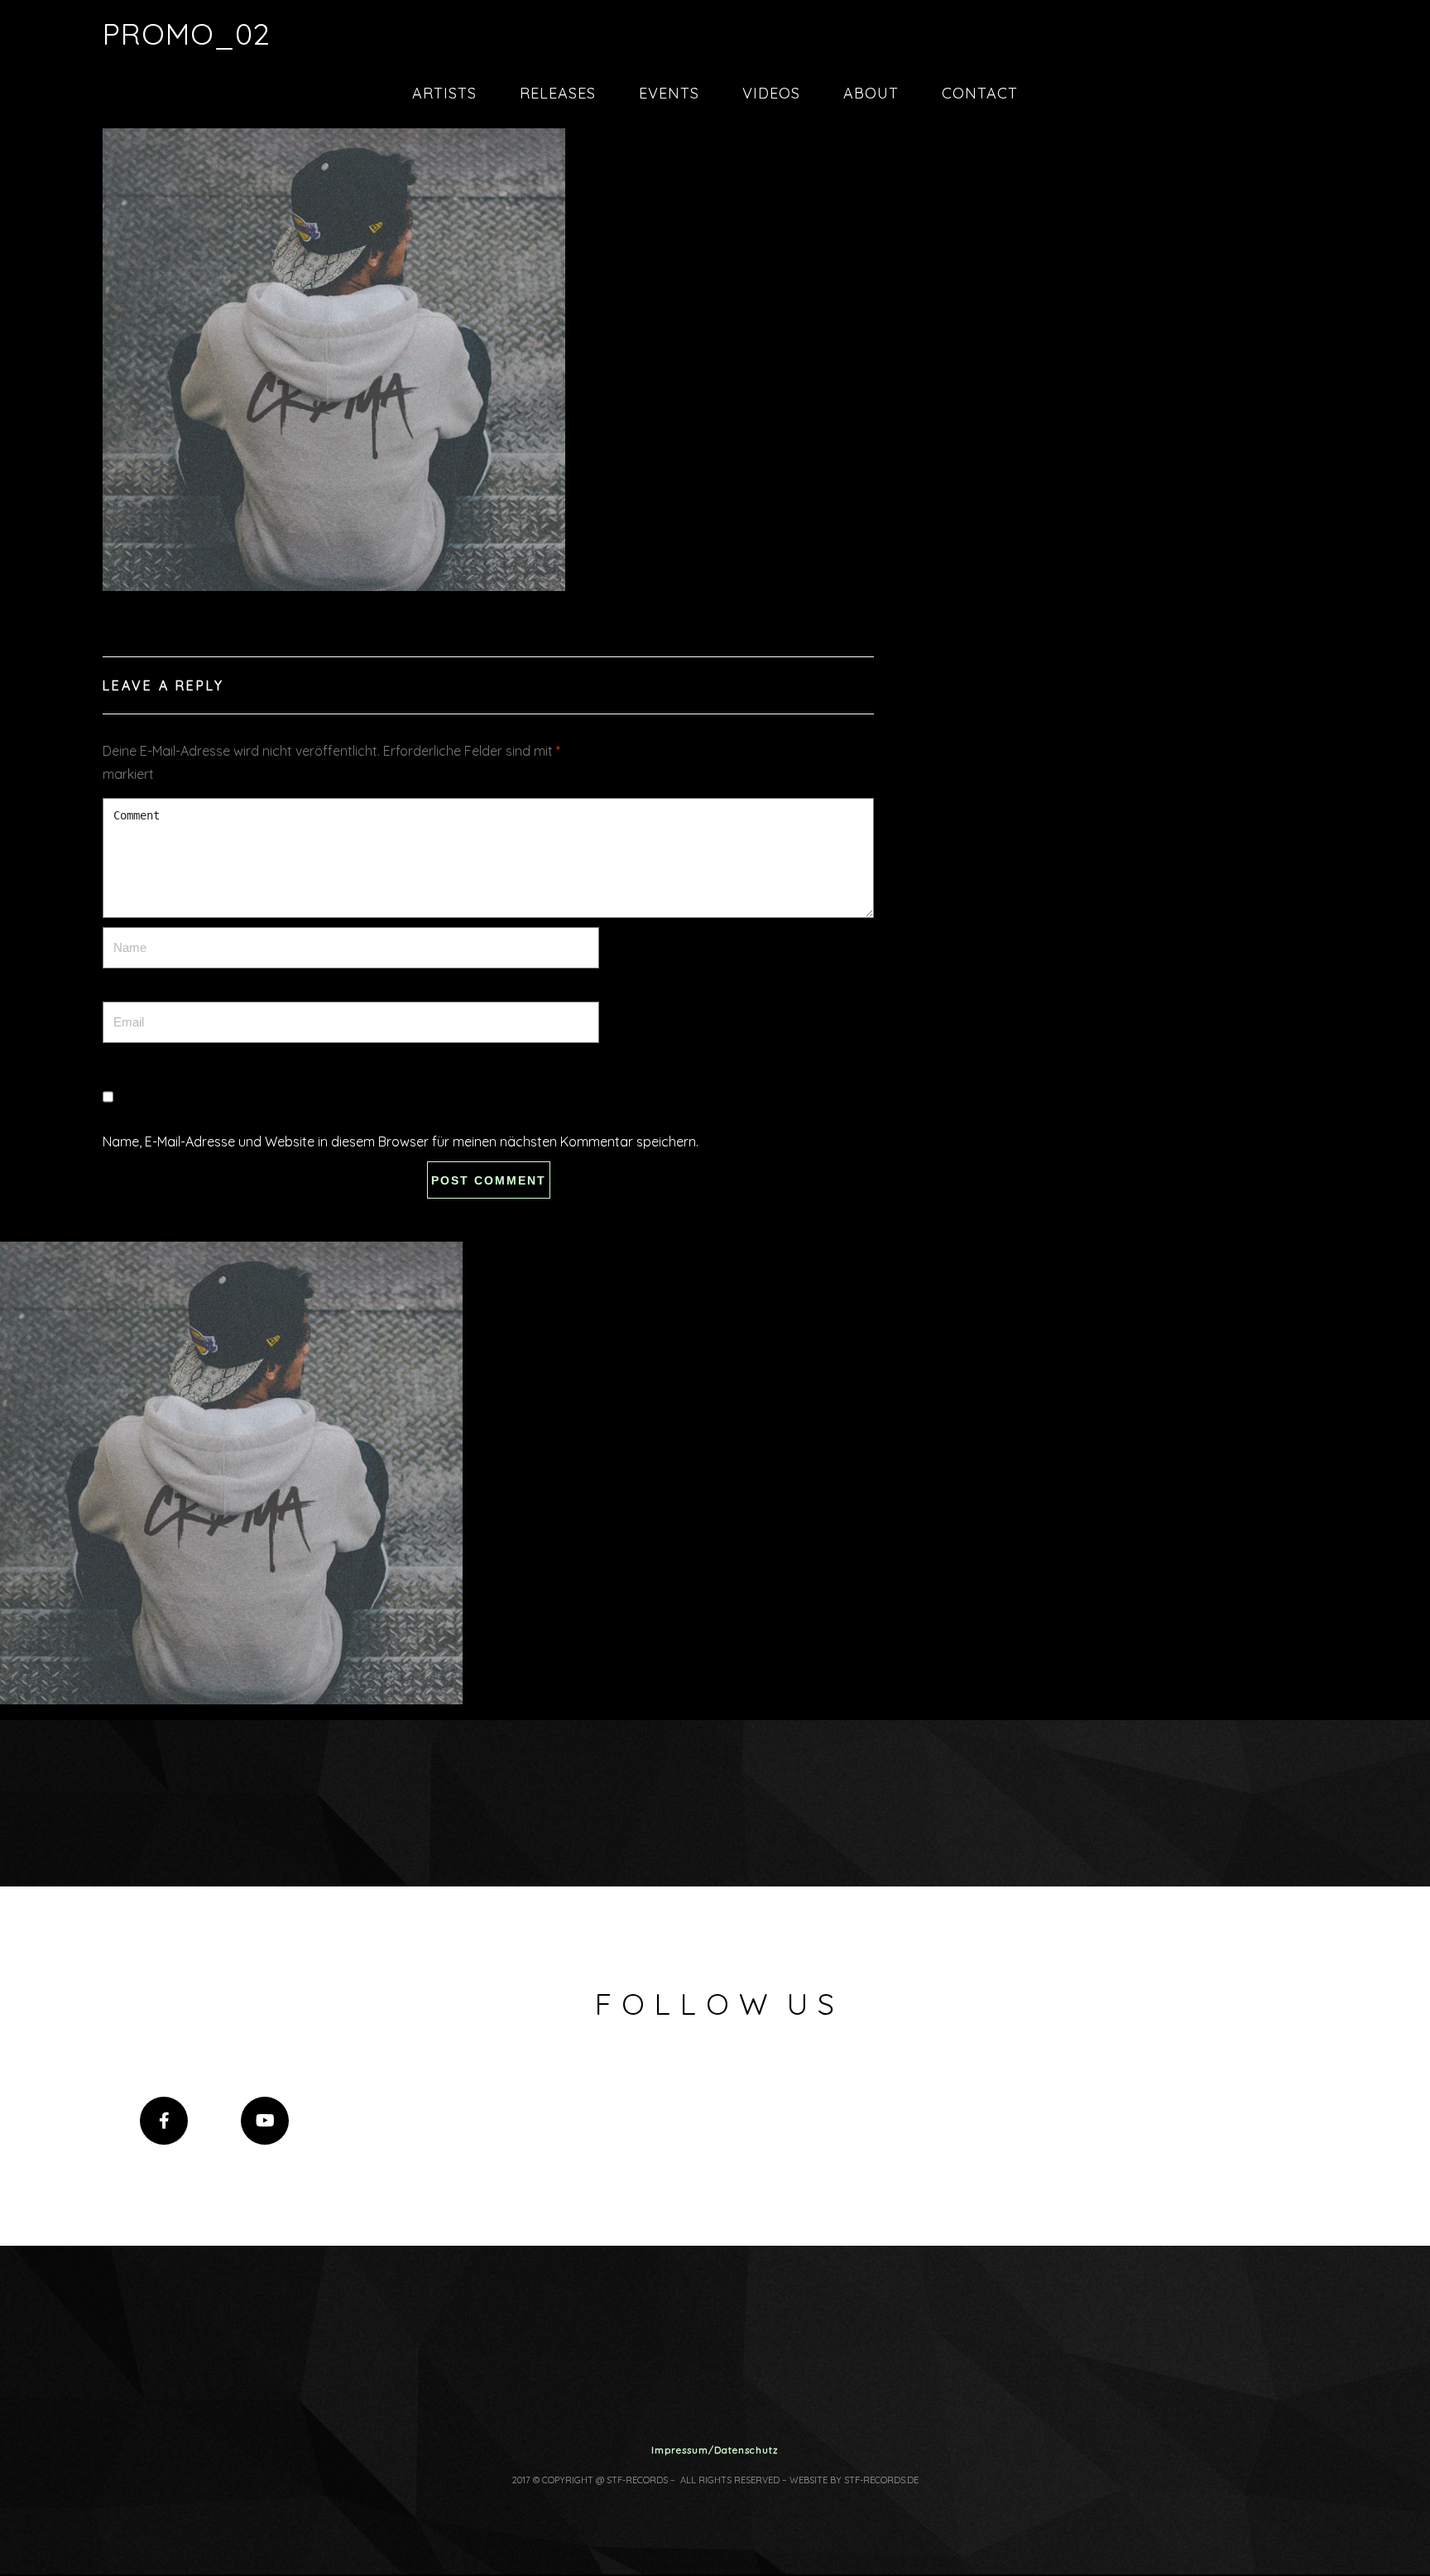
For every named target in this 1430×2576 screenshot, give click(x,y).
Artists (444, 93)
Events (669, 93)
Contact (980, 93)
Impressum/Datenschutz (715, 2450)
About (871, 93)
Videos (771, 93)
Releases (558, 93)
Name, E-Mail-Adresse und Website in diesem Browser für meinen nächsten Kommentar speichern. (401, 1141)
